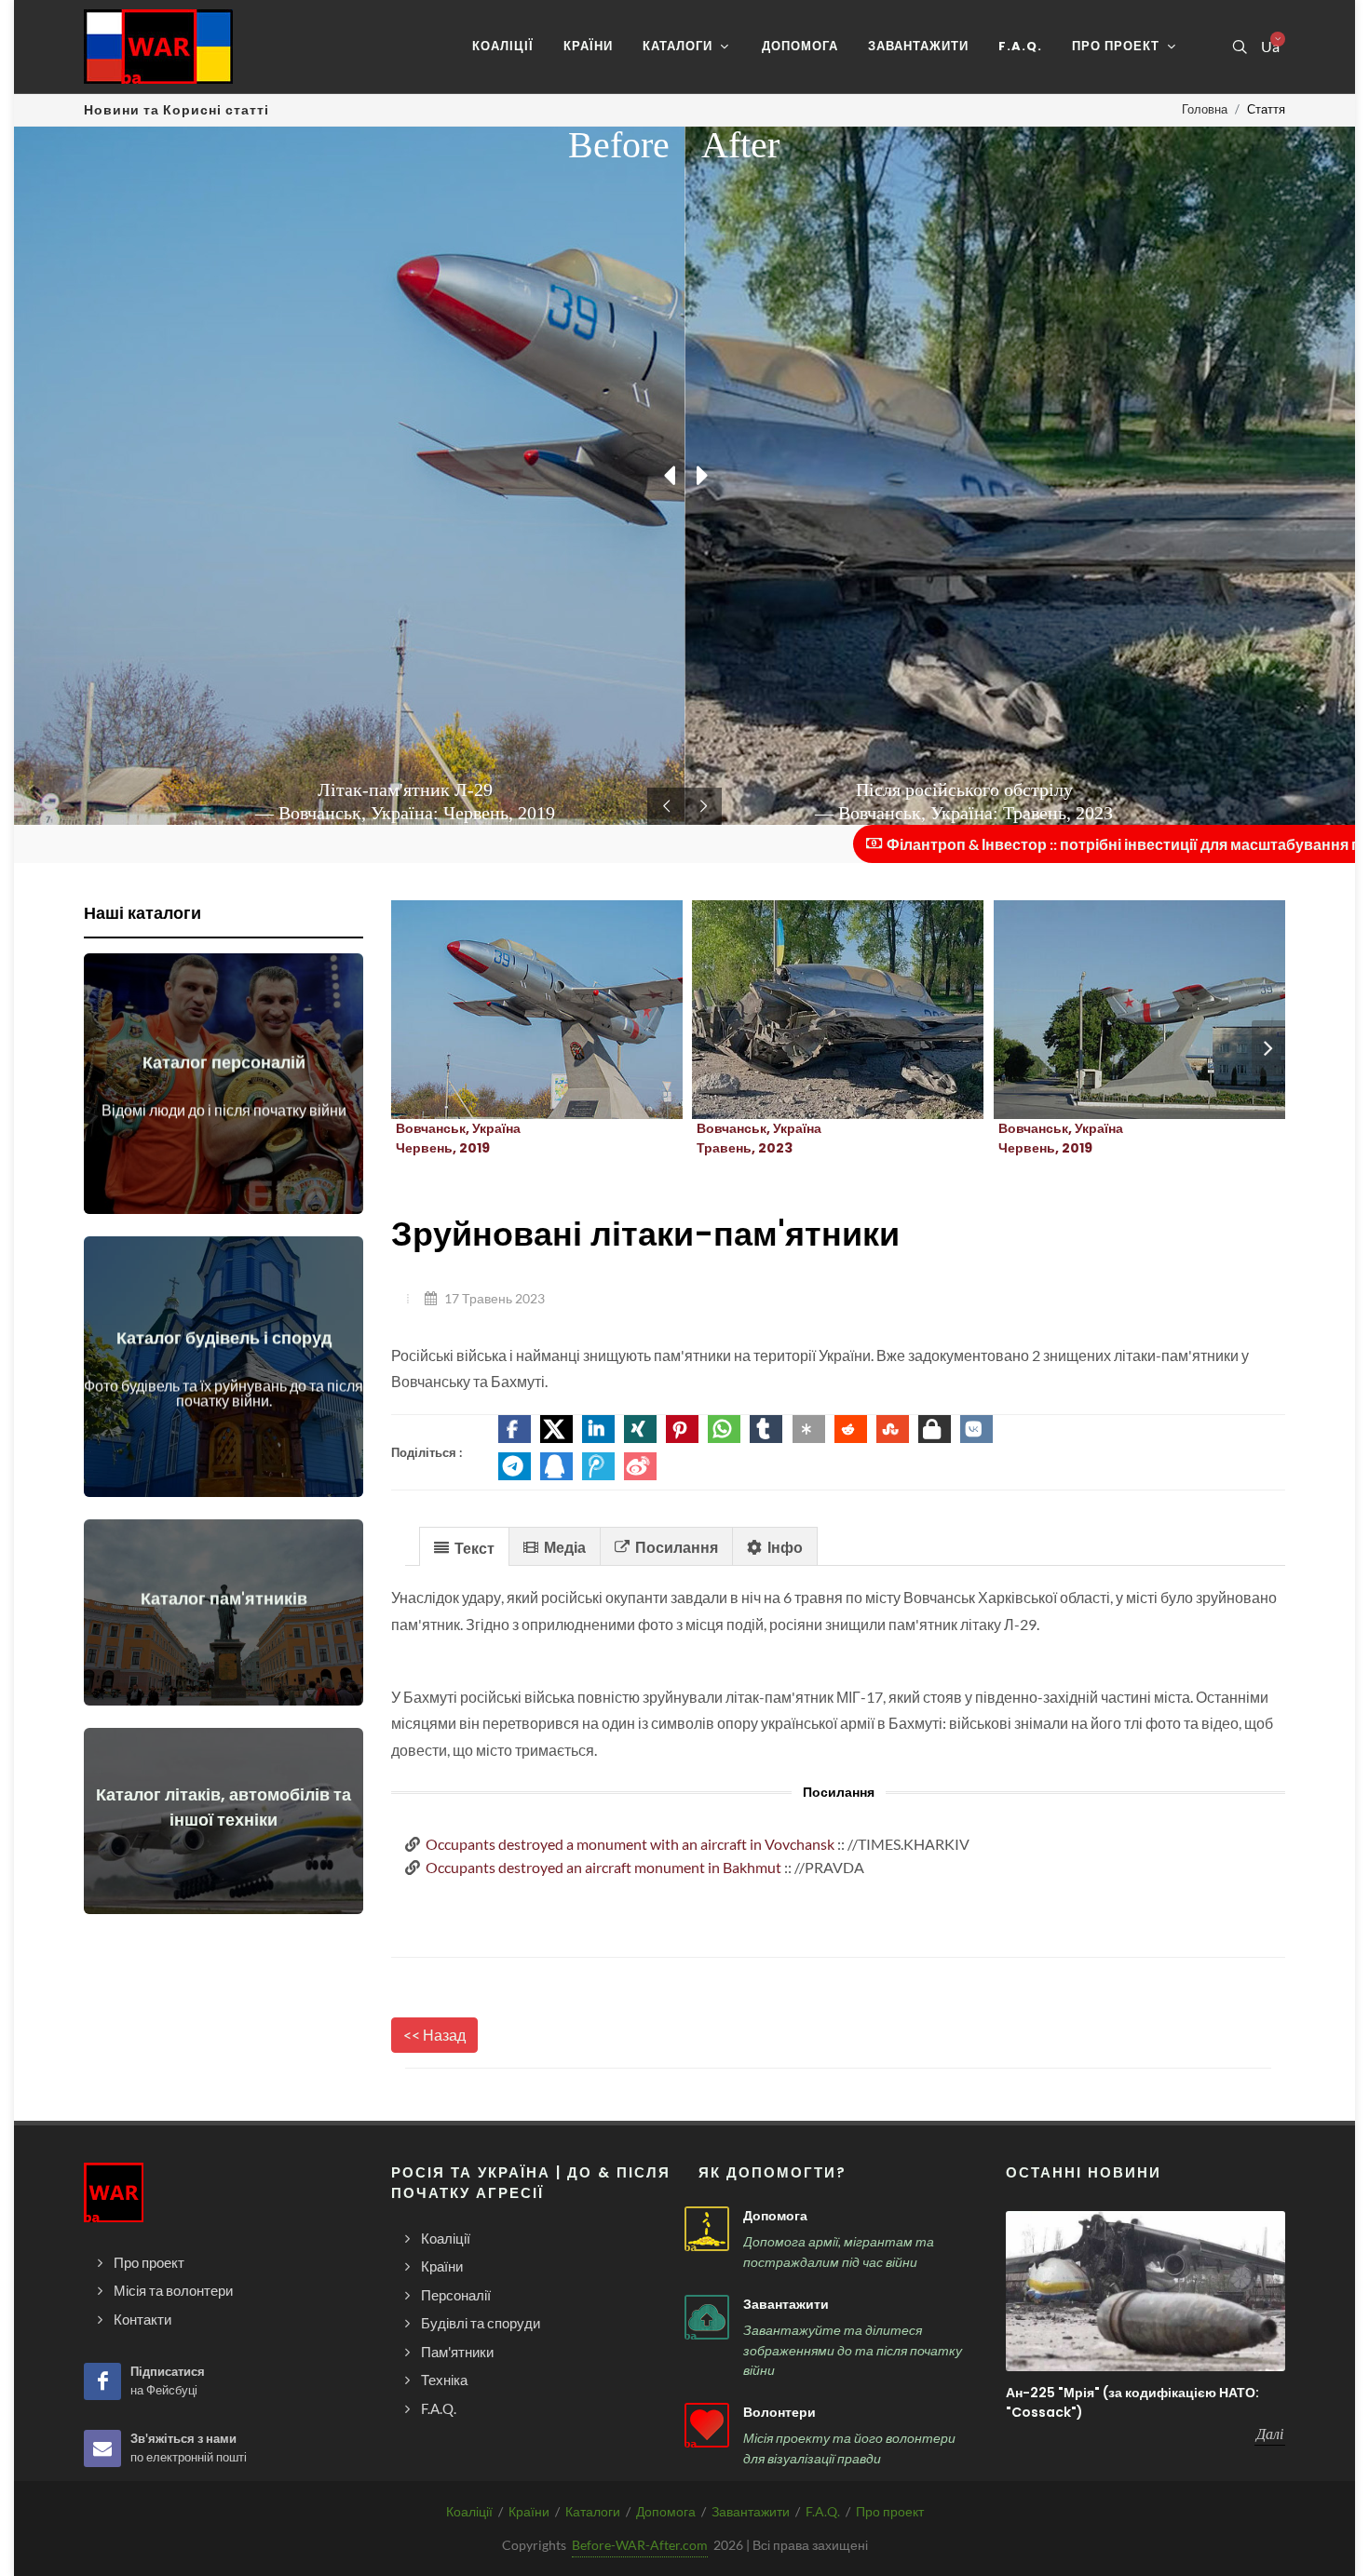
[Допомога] (707, 2229)
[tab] (464, 1546)
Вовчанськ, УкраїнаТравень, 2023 (759, 1138)
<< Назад (434, 2035)
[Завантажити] (707, 2317)
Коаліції (469, 2511)
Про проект (890, 2511)
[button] (515, 1429)
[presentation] (1268, 1048)
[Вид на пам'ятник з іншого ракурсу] (1117, 1010)
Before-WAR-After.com (640, 2545)
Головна (1205, 109)
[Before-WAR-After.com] (158, 47)
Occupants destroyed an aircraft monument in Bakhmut (603, 1867)
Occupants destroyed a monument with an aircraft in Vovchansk (630, 1844)
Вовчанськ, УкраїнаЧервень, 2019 (458, 1138)
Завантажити (786, 2304)
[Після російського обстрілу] (816, 1010)
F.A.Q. (823, 2511)
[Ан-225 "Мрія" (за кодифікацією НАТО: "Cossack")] (1145, 2291)
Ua (1269, 47)
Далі (1270, 2434)
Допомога (775, 2216)
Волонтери (779, 2412)
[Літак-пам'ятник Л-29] (515, 1010)
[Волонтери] (707, 2425)
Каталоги (593, 2511)
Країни (529, 2511)
